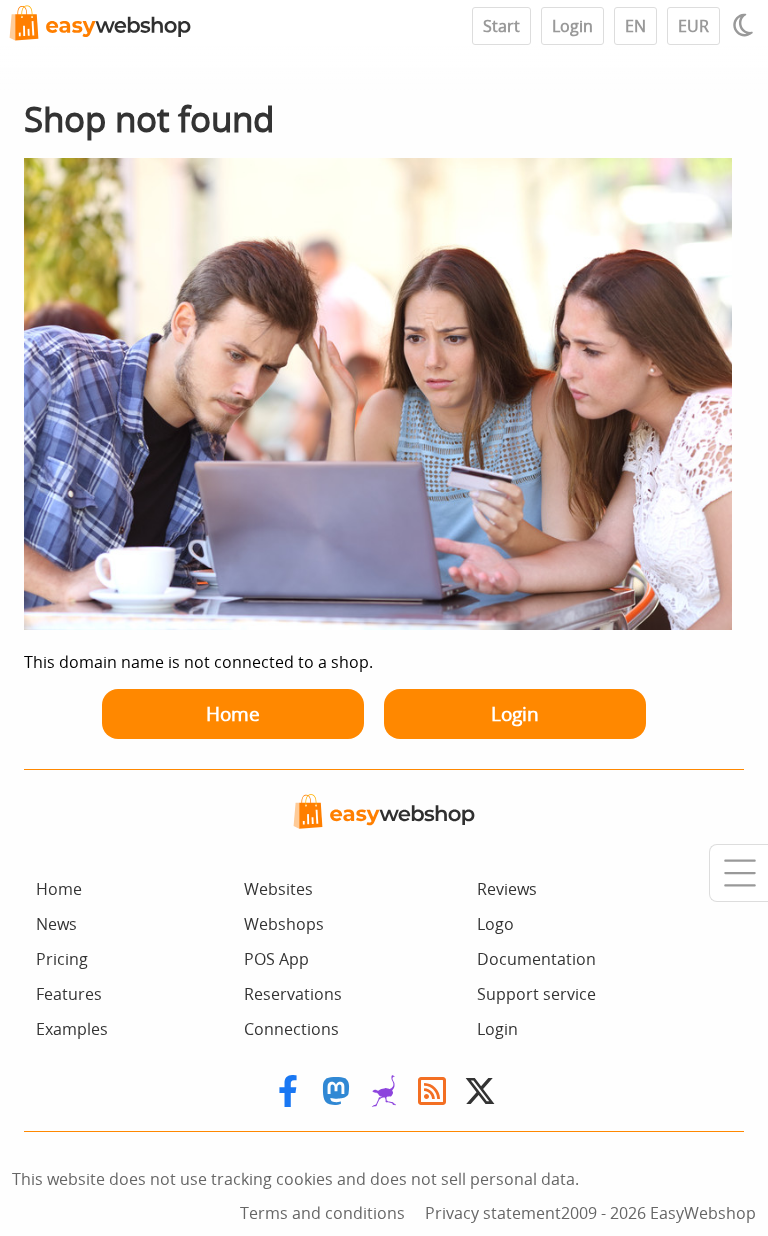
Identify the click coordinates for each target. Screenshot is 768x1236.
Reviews (507, 889)
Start (501, 26)
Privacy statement (493, 1213)
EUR (693, 26)
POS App (276, 959)
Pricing (62, 959)
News (56, 924)
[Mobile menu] (738, 873)
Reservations (293, 994)
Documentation (536, 959)
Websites (278, 889)
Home (233, 713)
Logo (495, 924)
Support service (536, 994)
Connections (291, 1029)
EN (635, 26)
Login (572, 26)
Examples (72, 1029)
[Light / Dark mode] (746, 25)
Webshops (284, 924)
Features (69, 994)
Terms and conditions (322, 1213)
